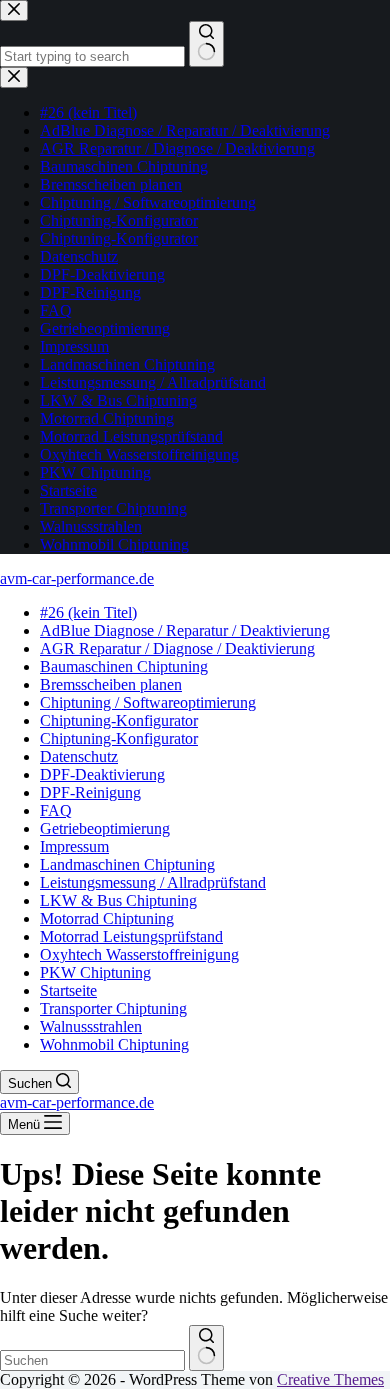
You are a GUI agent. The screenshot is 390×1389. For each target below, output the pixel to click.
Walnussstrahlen (91, 1026)
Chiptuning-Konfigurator (119, 720)
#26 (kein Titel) (88, 612)
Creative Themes (330, 1379)
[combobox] (92, 1360)
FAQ (56, 810)
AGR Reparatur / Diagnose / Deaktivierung (177, 648)
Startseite (68, 990)
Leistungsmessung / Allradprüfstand (153, 882)
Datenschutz (79, 756)
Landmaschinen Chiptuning (127, 864)
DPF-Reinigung (90, 792)
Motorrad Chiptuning (107, 918)
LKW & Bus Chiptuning (118, 900)
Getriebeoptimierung (105, 828)
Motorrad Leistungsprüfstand (131, 936)
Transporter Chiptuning (113, 1008)
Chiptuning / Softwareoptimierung (148, 702)
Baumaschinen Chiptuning (124, 666)
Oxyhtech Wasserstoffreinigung (139, 954)
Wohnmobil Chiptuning (114, 1044)
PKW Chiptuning (95, 972)
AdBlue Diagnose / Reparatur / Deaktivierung (185, 630)
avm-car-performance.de (77, 578)
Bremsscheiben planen (111, 684)
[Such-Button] (206, 1348)
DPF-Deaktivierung (102, 774)
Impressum (74, 846)
